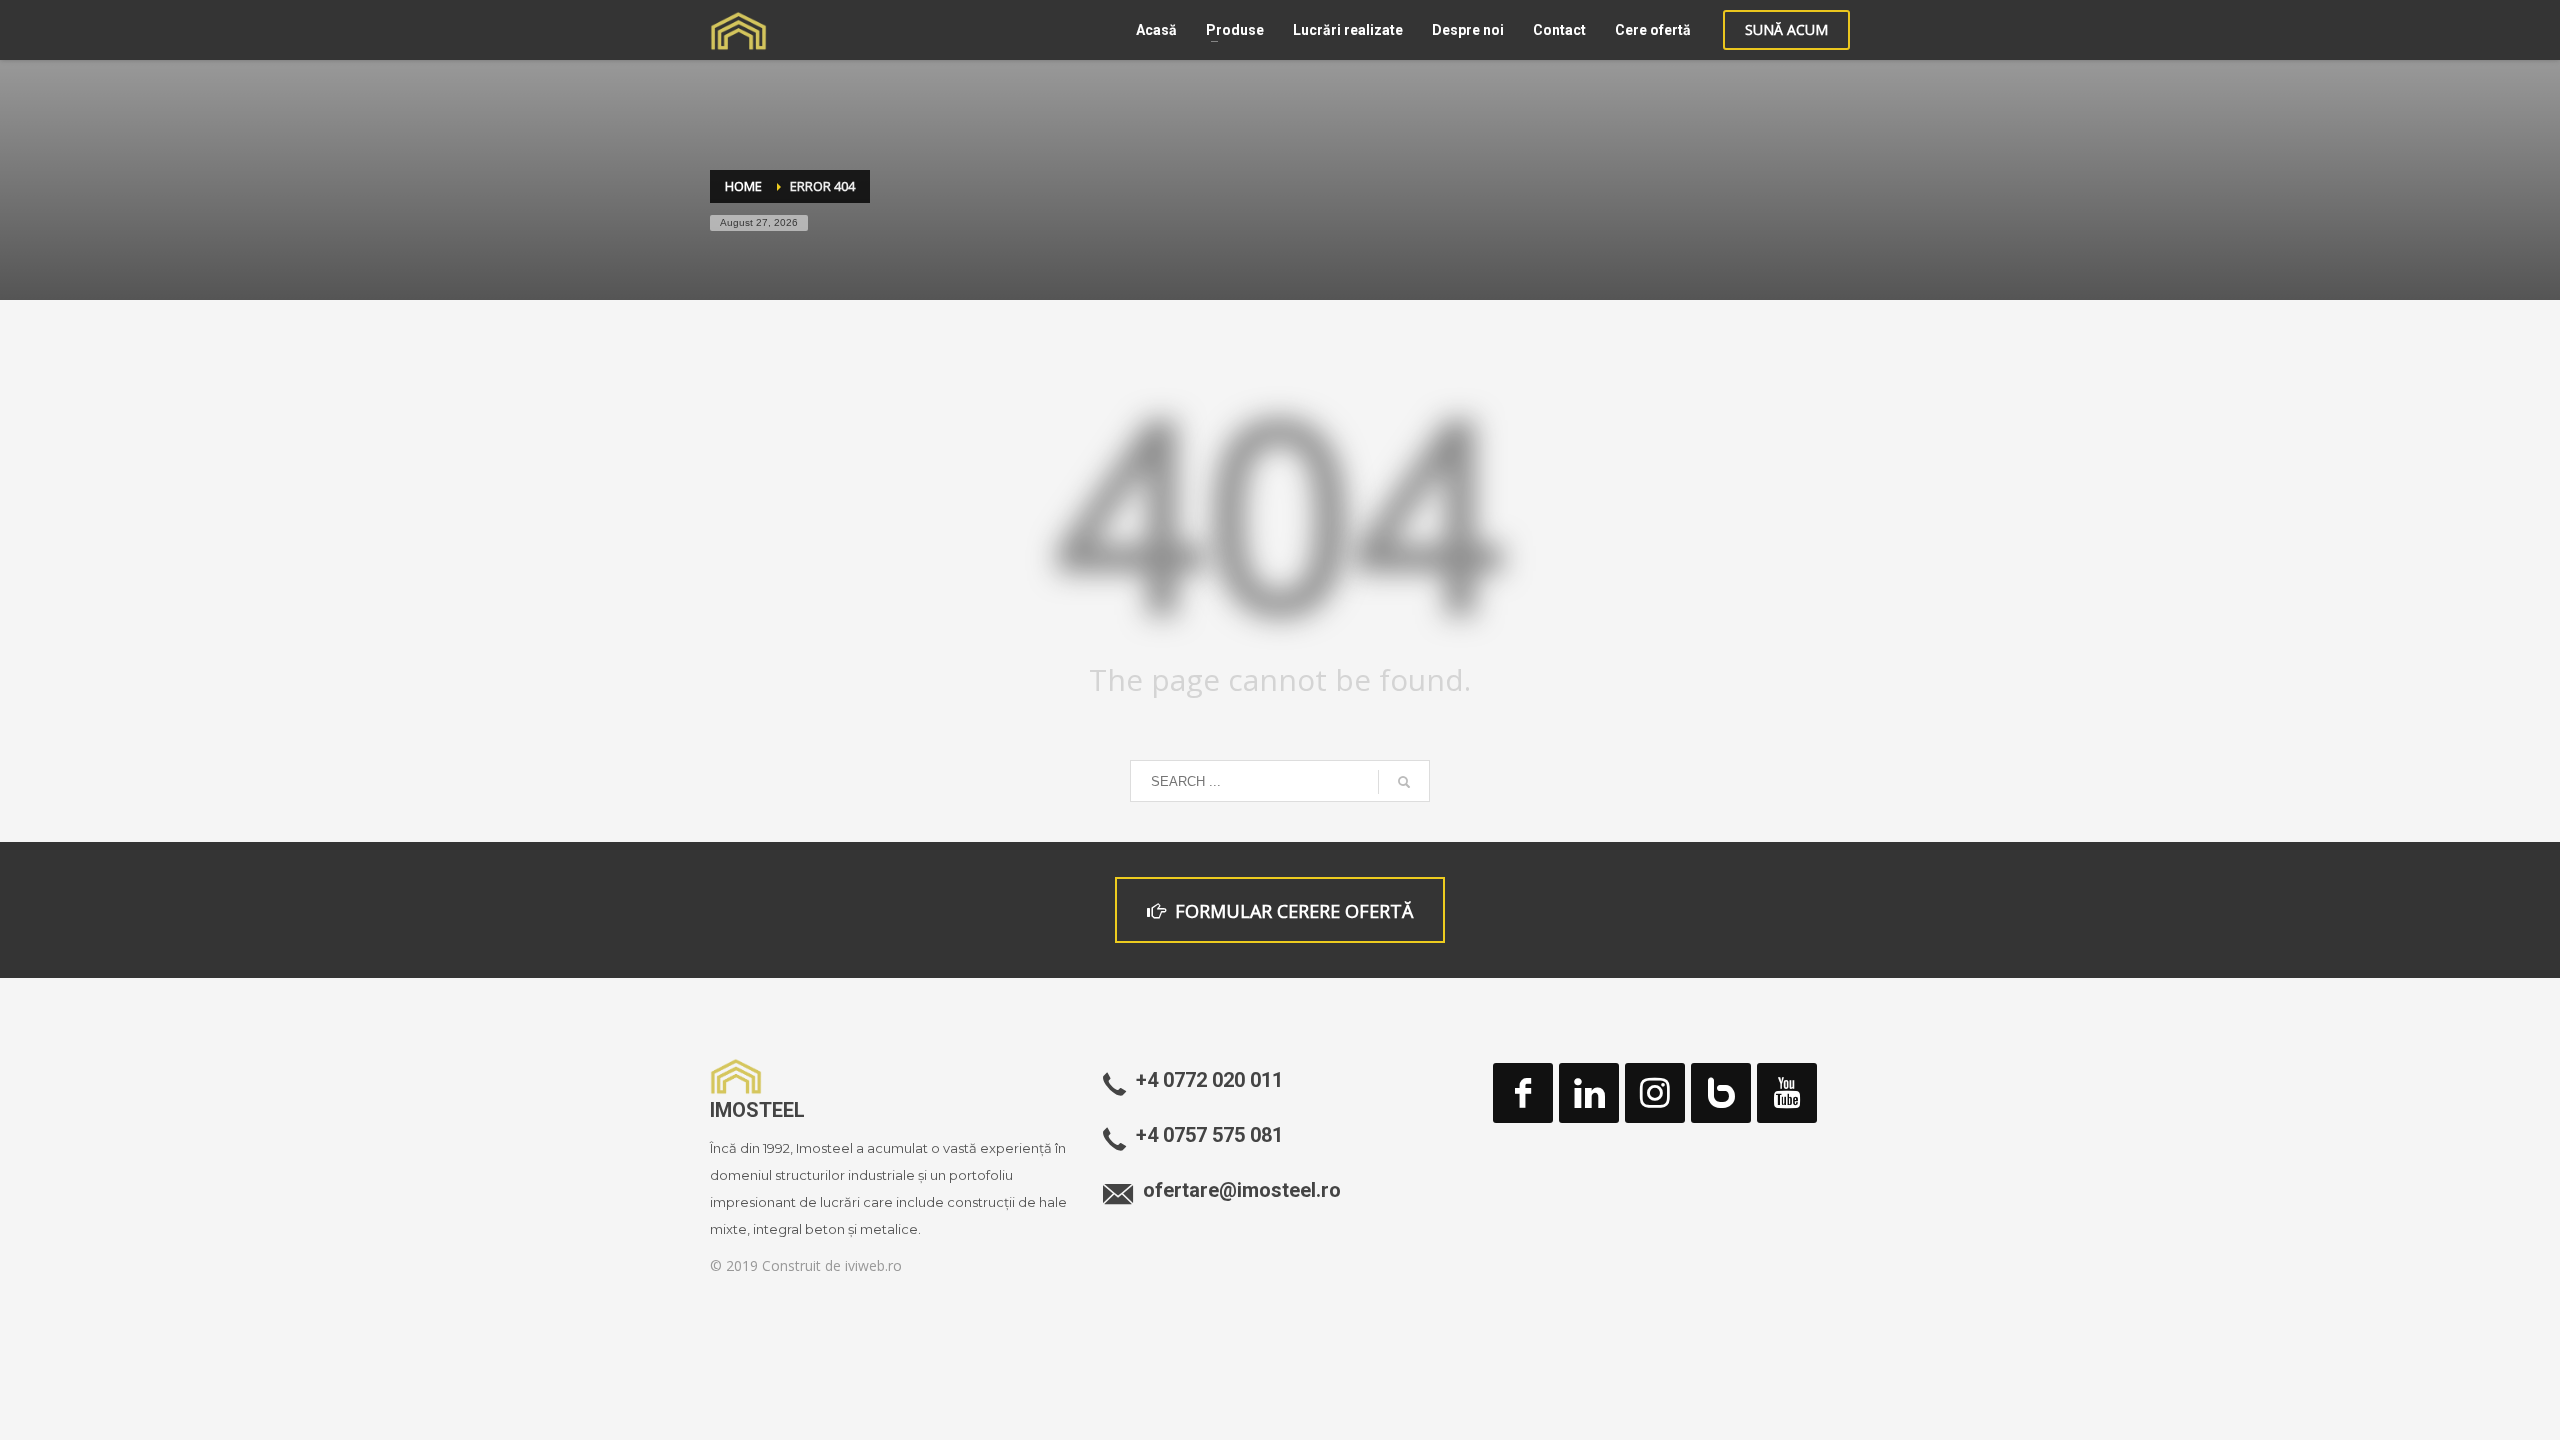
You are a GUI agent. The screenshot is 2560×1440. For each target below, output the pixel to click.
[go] (1404, 782)
